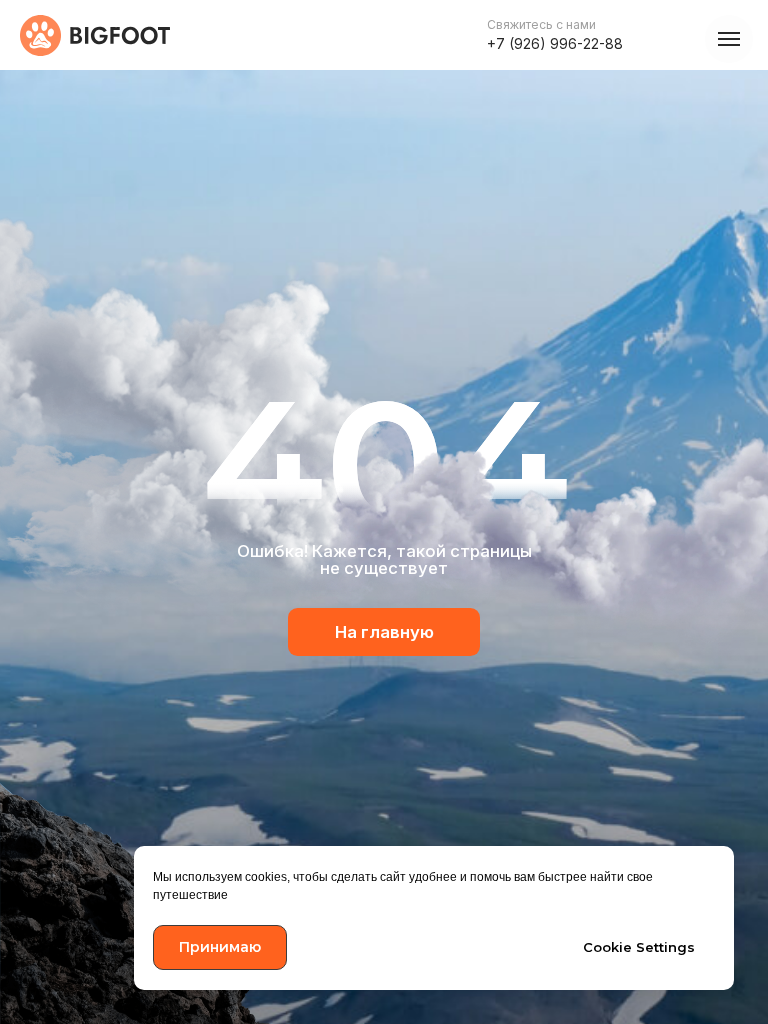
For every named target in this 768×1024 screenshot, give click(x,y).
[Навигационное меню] (729, 39)
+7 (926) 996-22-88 (555, 43)
